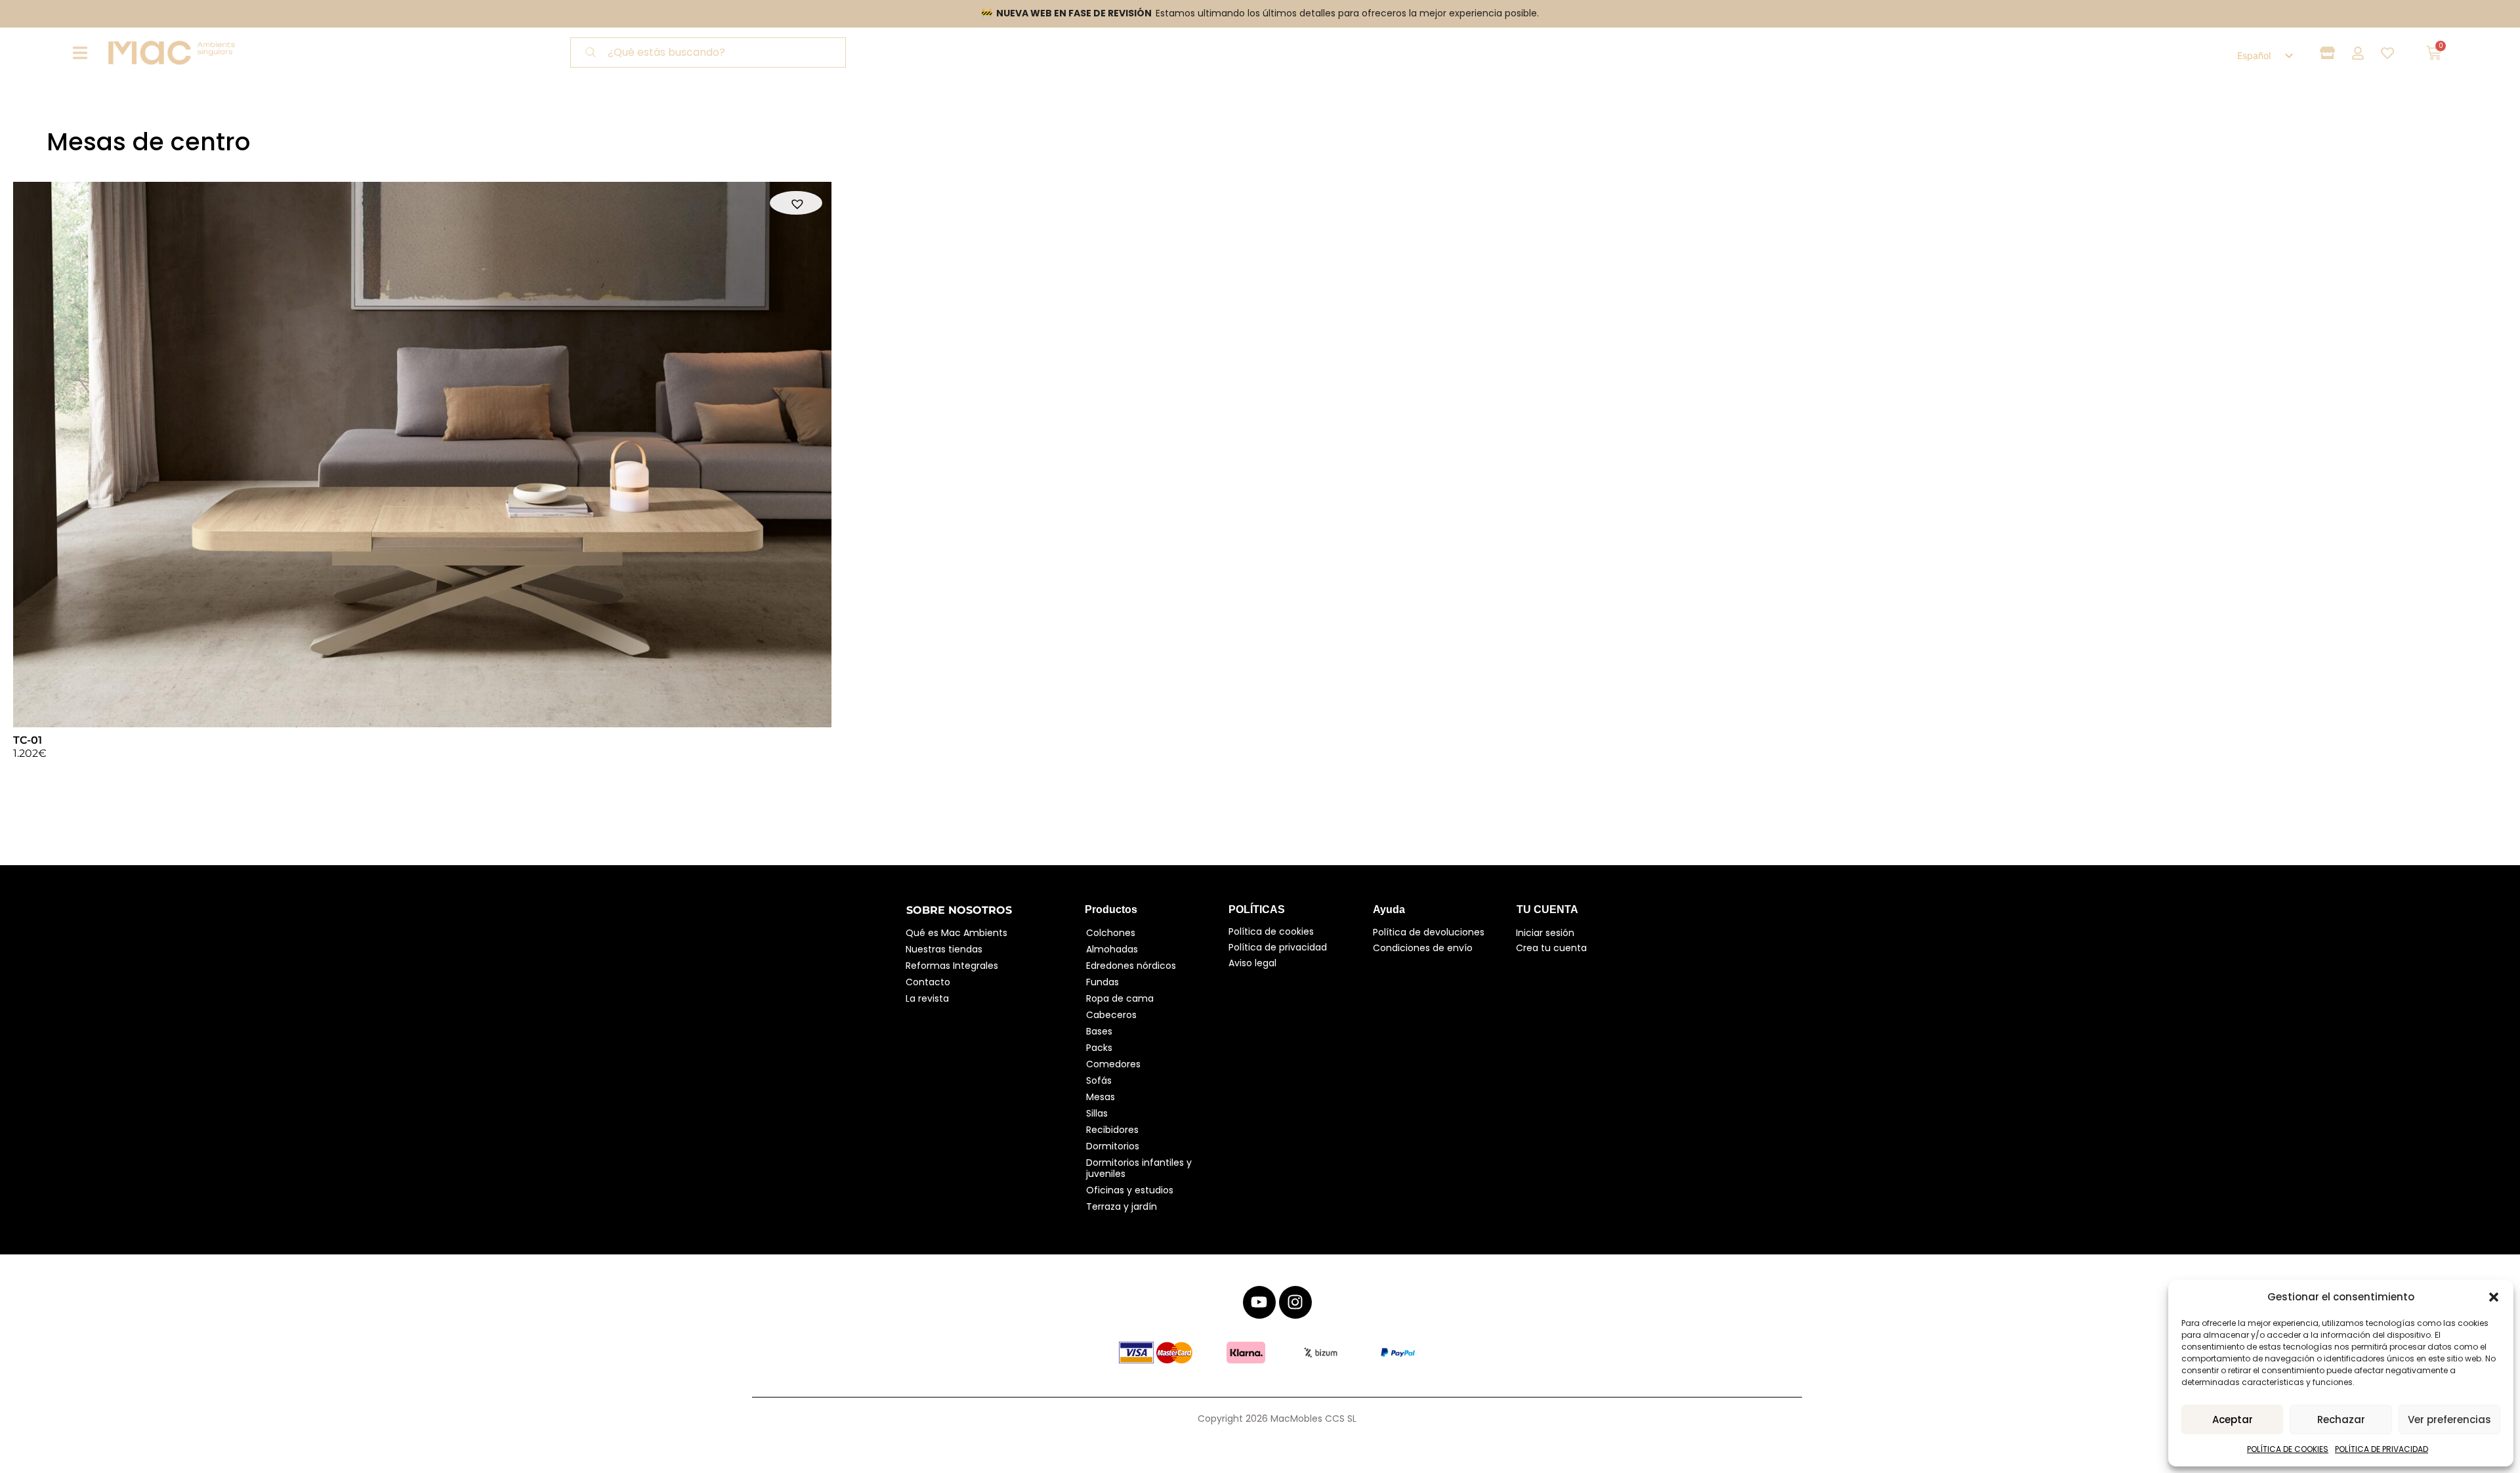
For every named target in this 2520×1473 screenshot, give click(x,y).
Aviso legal (1252, 963)
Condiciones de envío (1423, 948)
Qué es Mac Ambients (956, 933)
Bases (1099, 1031)
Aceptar (2233, 1420)
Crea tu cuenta (1551, 948)
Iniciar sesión (1545, 933)
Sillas (1097, 1113)
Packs (1099, 1048)
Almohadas (1112, 949)
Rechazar (2341, 1420)
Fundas (1102, 982)
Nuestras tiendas (944, 949)
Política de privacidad (1278, 947)
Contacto (928, 982)
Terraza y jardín (1122, 1206)
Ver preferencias (2449, 1420)
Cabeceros (1111, 1015)
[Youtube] (1259, 1302)
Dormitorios (1113, 1146)
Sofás (1099, 1080)
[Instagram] (1295, 1302)
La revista (927, 998)
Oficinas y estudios (1130, 1190)
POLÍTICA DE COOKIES (2288, 1449)
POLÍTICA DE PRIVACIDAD (2382, 1449)
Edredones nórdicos (1131, 966)
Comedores (1113, 1064)
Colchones (1111, 933)
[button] (2494, 1297)
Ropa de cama (1120, 998)
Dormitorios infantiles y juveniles (1140, 1168)
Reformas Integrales (952, 966)
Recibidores (1112, 1130)
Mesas (1101, 1097)
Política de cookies (1271, 931)
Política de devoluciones (1429, 932)
